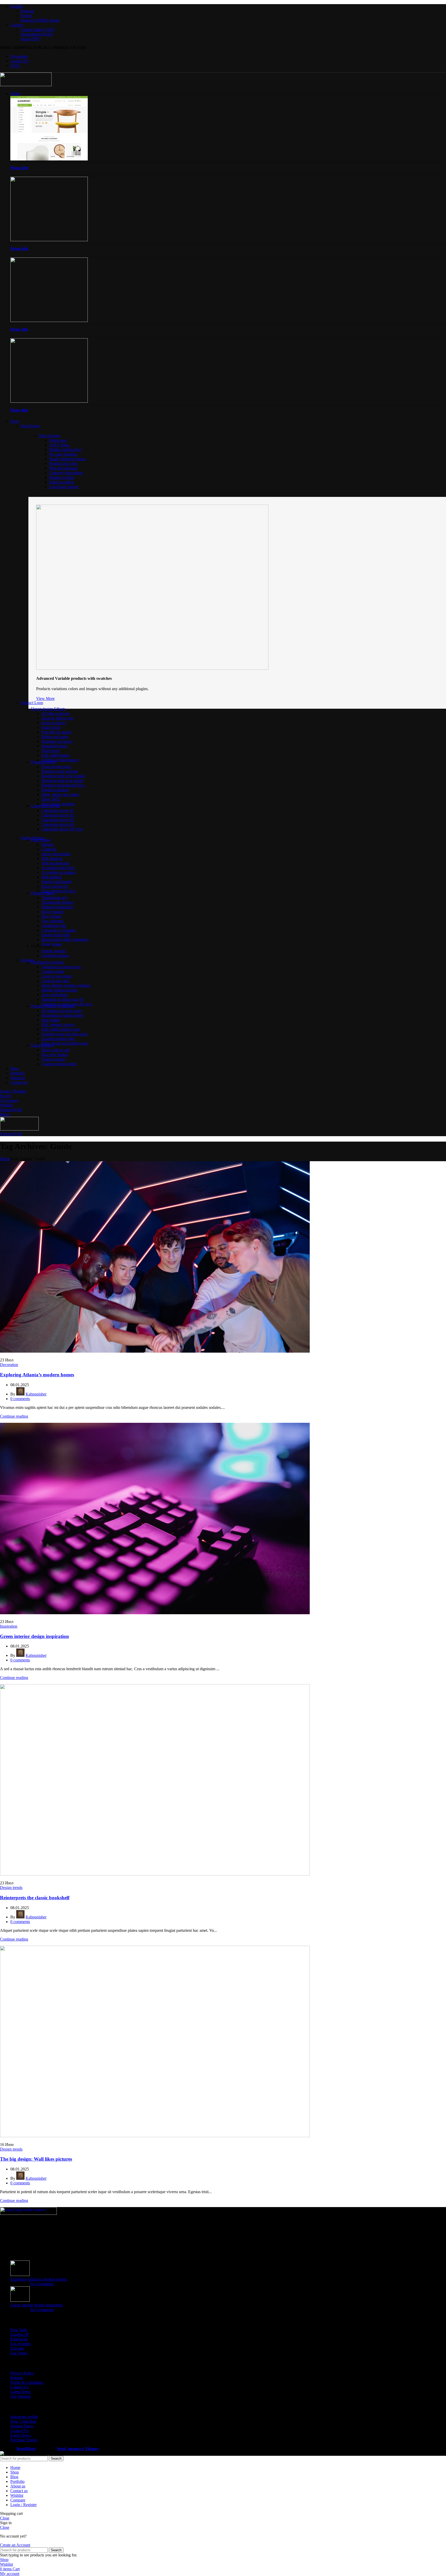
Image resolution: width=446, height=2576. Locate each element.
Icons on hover (53, 723)
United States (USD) (38, 30)
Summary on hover (57, 741)
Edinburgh (19, 2339)
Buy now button (55, 1055)
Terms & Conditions (27, 2382)
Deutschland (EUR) (37, 34)
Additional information (60, 760)
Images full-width (56, 935)
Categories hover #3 (58, 820)
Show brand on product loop (65, 1043)
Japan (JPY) (31, 39)
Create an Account (15, 2545)
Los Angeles (21, 2344)
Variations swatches (61, 967)
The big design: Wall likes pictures (36, 2159)
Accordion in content (58, 872)
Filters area (58, 440)
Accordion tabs (58, 868)
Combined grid (54, 926)
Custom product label (59, 1064)
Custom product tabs (58, 1039)
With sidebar (51, 877)
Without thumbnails (57, 907)
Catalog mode (53, 971)
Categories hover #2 (58, 815)
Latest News (21, 2392)
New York (19, 2330)
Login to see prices (57, 976)
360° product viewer (58, 1025)
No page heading (63, 454)
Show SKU (51, 799)
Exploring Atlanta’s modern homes (37, 1375)
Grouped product (55, 955)
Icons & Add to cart (57, 718)
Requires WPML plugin (40, 20)
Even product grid (56, 767)
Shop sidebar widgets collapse (66, 985)
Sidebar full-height (56, 882)
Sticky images (53, 912)
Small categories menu (67, 459)
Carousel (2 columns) (59, 930)
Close (5, 2518)
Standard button (54, 746)
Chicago (17, 2348)
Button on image (55, 737)
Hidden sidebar (65, 450)
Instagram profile (24, 2417)
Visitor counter (53, 1059)
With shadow (52, 858)
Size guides (51, 1020)
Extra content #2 (58, 891)
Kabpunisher (36, 1394)
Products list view (63, 463)
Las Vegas (19, 2353)
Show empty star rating (60, 794)
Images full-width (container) (65, 939)
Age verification (54, 995)
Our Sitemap (21, 2396)
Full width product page (61, 1029)
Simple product (54, 951)
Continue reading (14, 1416)
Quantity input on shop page (64, 1034)
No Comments (42, 2284)
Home (5, 1159)
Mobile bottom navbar (59, 990)
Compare (18, 2500)
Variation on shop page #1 (63, 999)
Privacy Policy (22, 2373)
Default (47, 845)
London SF (20, 2334)
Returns (17, 2378)
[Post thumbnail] (20, 2275)
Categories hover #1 (58, 810)
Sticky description (56, 854)
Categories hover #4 (58, 824)
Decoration (9, 1365)
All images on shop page (61, 1011)
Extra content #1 (55, 886)
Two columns (52, 921)
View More (45, 698)
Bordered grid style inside (62, 781)
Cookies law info (55, 981)
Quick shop (51, 727)
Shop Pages (30, 426)
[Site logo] (26, 85)
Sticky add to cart (55, 1050)
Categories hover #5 (62, 829)
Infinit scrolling (61, 482)
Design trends (11, 1888)
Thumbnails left (54, 898)
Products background (63, 785)
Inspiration (9, 1626)
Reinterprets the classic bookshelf (35, 1898)
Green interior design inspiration (34, 1636)
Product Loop (32, 703)
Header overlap (62, 477)
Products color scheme (60, 771)
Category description (66, 473)
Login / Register (23, 2505)
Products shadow (55, 790)
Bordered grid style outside (63, 776)
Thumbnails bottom (57, 902)
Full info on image (56, 732)
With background (63, 468)
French (26, 16)
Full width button (55, 755)
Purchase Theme (24, 2440)
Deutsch (27, 11)
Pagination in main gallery (63, 1015)
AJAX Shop (59, 445)
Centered (49, 849)
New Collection (23, 2421)
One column (51, 916)
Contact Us (19, 2387)
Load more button (64, 487)
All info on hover (55, 713)
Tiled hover (51, 751)
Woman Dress (22, 2426)
